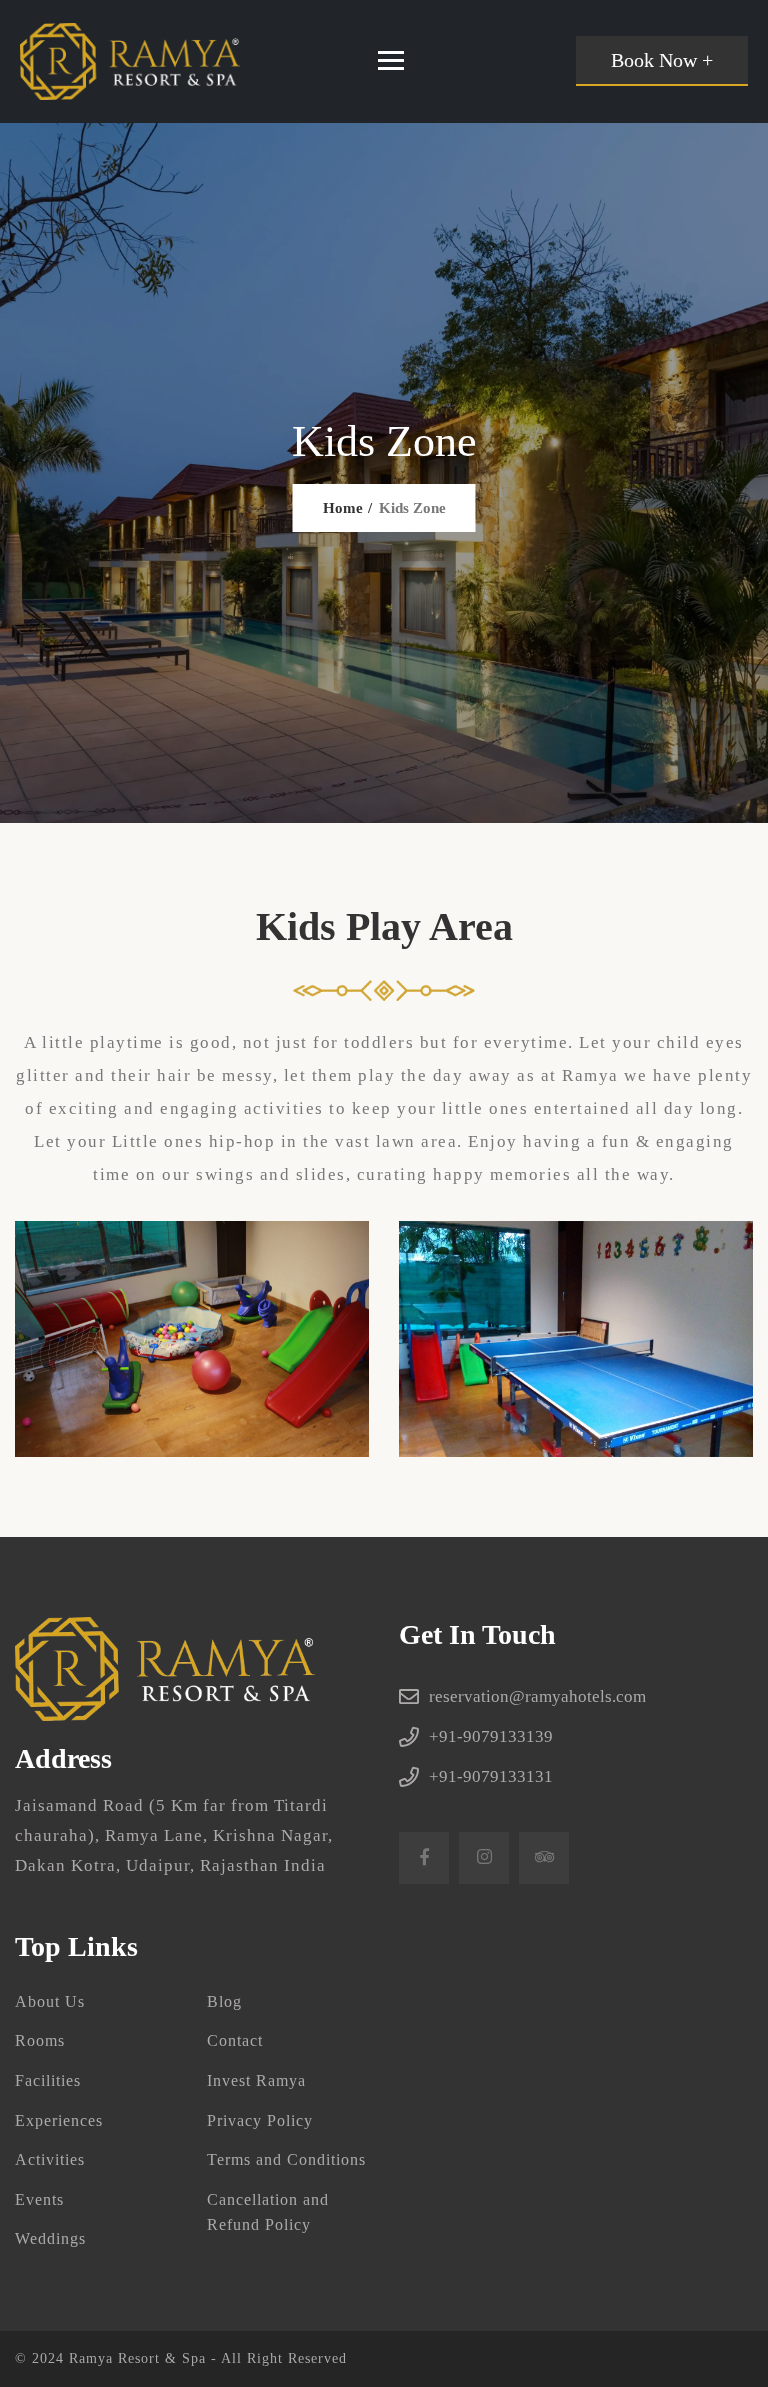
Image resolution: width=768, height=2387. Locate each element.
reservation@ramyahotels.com (537, 1696)
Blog (224, 2001)
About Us (50, 2001)
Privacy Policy (260, 2120)
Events (39, 2199)
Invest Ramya (256, 2080)
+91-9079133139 (491, 1736)
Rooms (40, 2040)
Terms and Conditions (286, 2159)
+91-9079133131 (491, 1776)
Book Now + (662, 60)
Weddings (50, 2238)
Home (343, 508)
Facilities (48, 2080)
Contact (235, 2040)
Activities (50, 2159)
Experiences (59, 2120)
